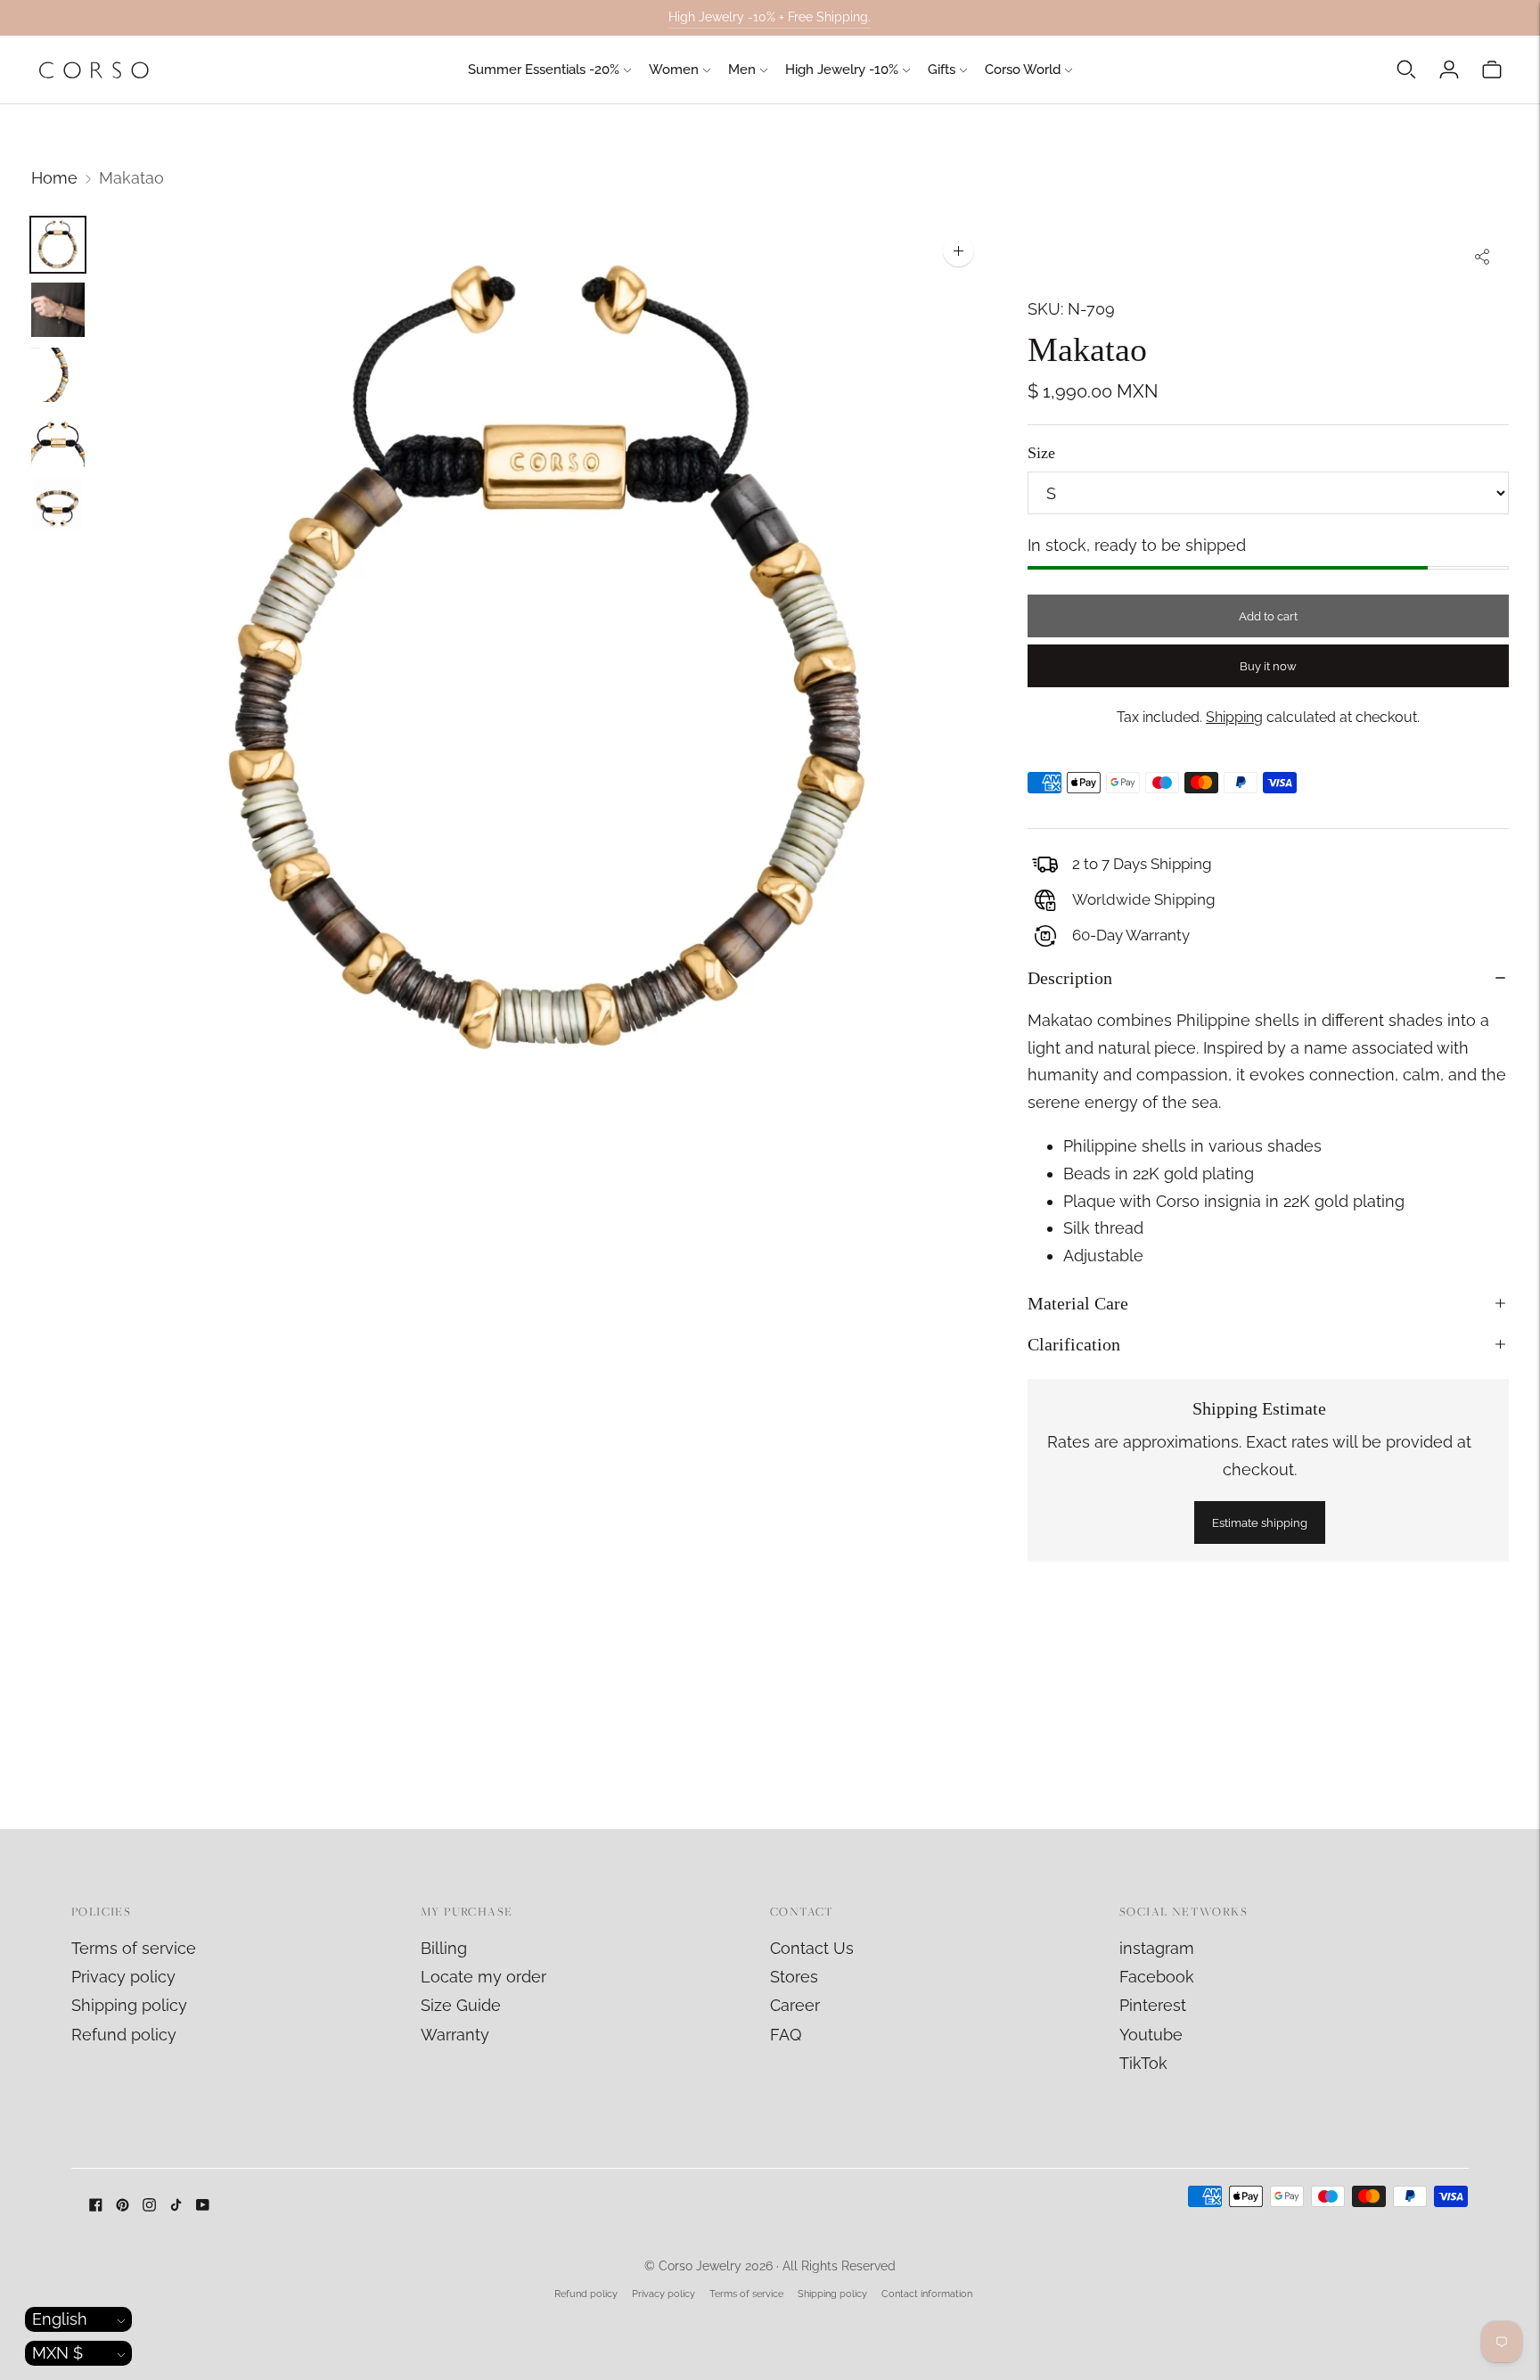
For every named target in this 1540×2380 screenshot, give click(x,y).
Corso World (1023, 70)
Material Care (1078, 1303)
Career (795, 2005)
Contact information (927, 2294)
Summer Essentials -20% (544, 70)
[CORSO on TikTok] (176, 2206)
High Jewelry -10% (842, 70)
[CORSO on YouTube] (203, 2206)
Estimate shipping (1260, 1523)
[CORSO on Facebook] (96, 2206)
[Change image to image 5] (58, 505)
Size (1041, 453)
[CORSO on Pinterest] (123, 2206)
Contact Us (812, 1948)
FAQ (786, 2035)
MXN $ (57, 2353)
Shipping (1234, 717)
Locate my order (483, 1977)
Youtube (1151, 2035)
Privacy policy (123, 1977)
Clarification (1074, 1344)
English (60, 2319)
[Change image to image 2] (58, 310)
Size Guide (461, 2005)
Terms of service (134, 1948)
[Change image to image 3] (58, 375)
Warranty (455, 2035)
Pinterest (1153, 2005)
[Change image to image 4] (58, 440)
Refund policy (124, 2035)
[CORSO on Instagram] (149, 2206)
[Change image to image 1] (58, 245)
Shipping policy (129, 2005)
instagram (1157, 1948)
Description (1070, 978)
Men (742, 70)
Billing (444, 1948)
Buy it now (1268, 666)
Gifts (942, 70)
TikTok (1143, 2063)
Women (674, 70)
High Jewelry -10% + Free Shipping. (770, 17)
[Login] (1449, 70)
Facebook (1157, 1977)
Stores (794, 1977)
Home (54, 178)
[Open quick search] (1406, 70)
